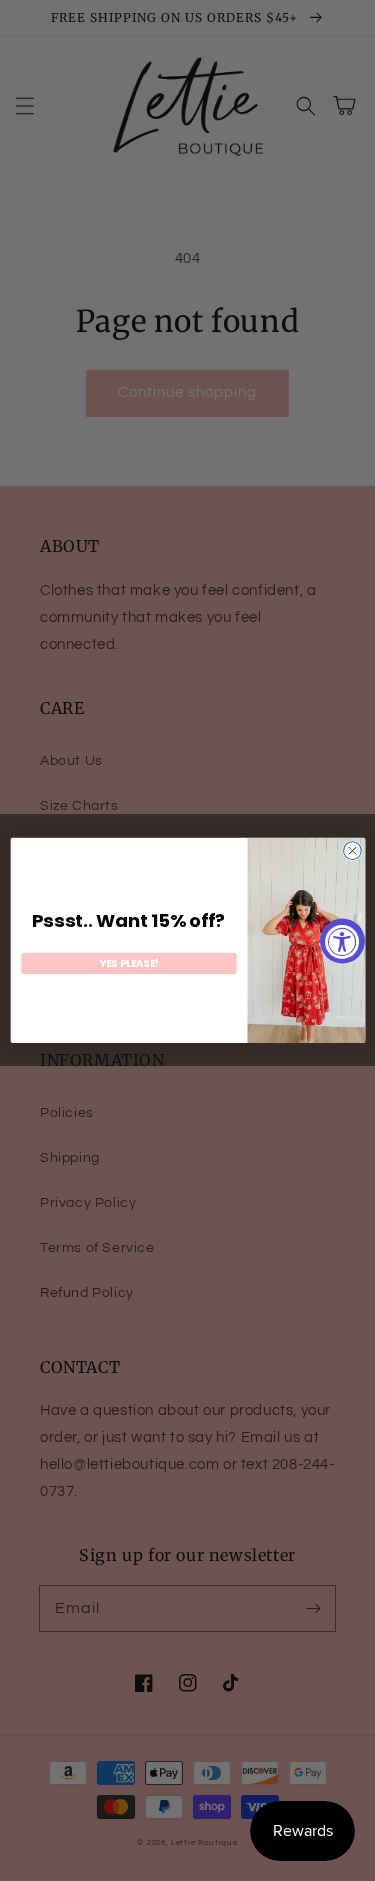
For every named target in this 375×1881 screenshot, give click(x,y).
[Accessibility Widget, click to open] (342, 940)
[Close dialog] (352, 851)
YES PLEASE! (128, 963)
